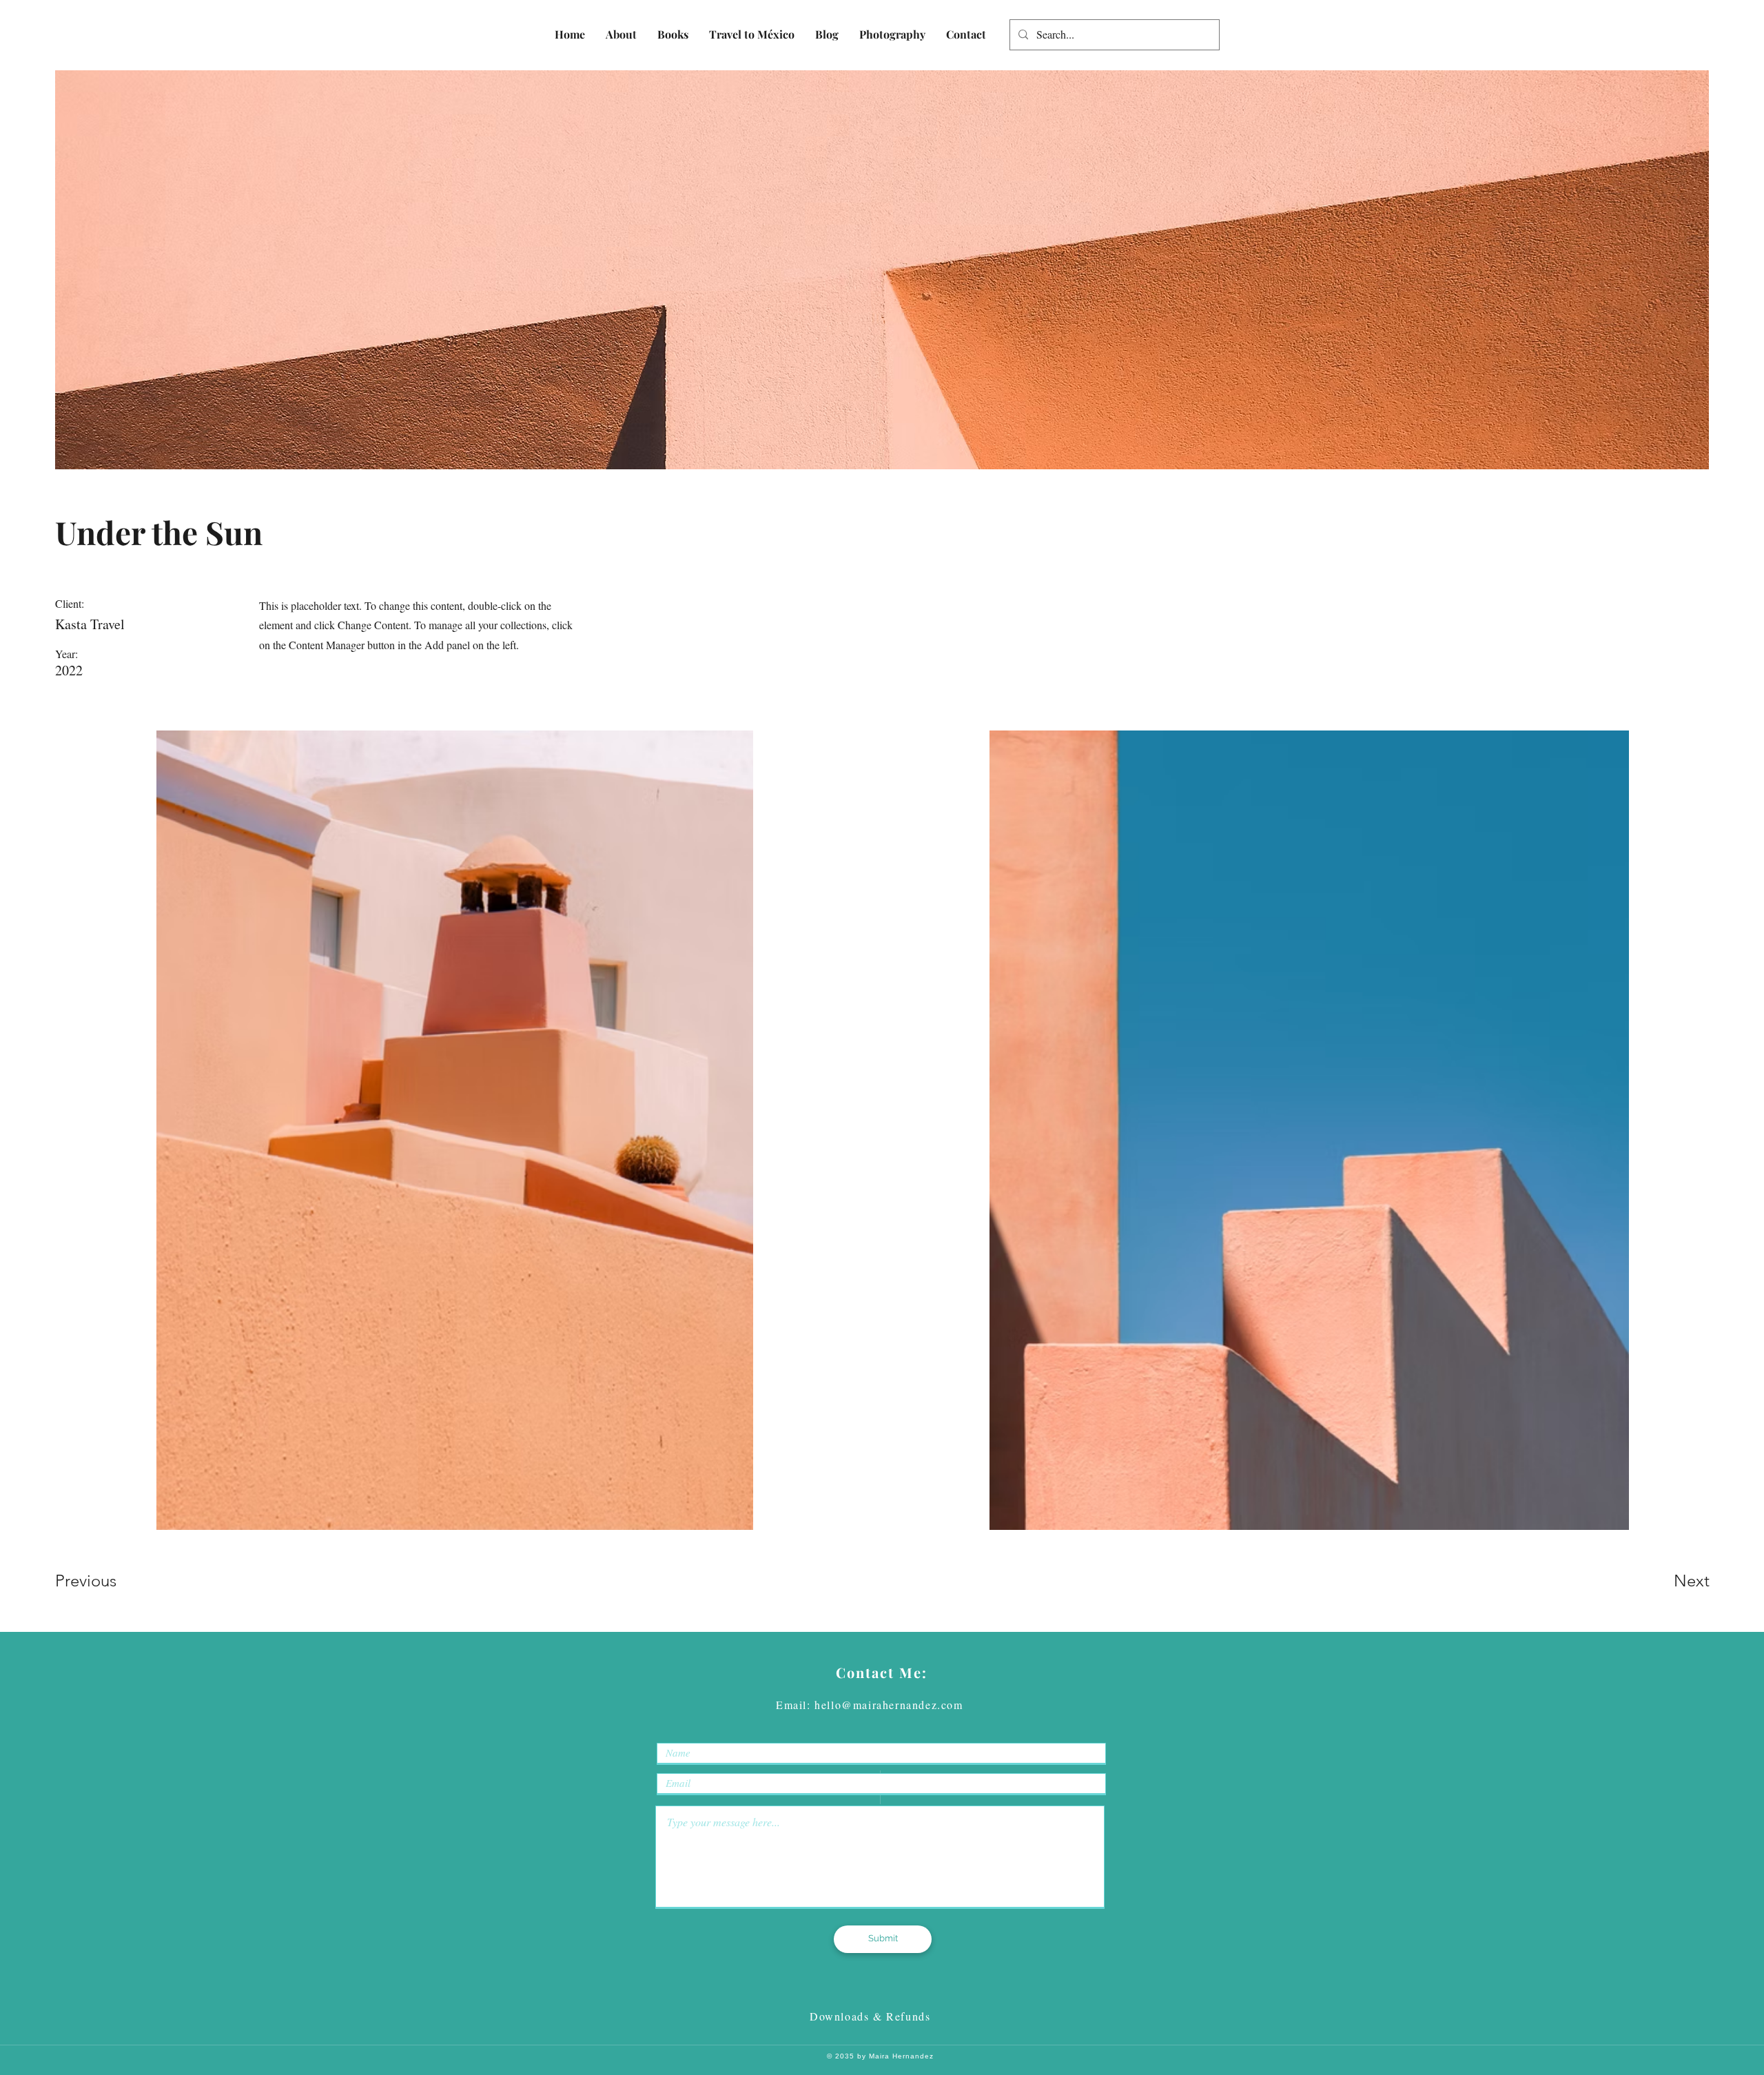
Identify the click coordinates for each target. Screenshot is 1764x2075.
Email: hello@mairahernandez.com (870, 1705)
